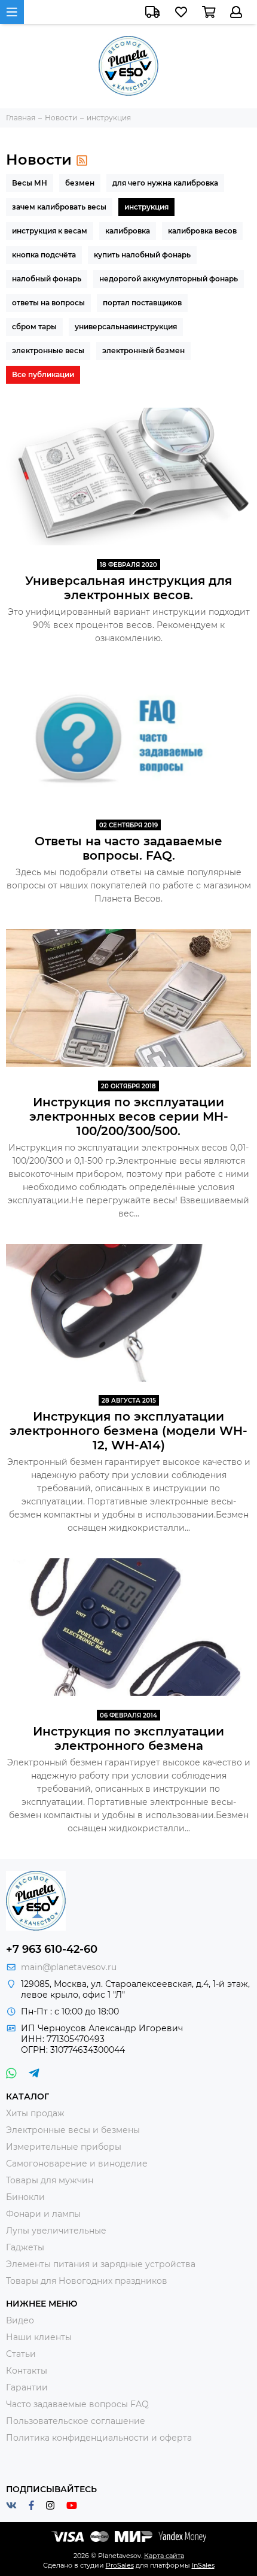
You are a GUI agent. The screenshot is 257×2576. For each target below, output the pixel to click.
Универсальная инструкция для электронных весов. (128, 588)
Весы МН (30, 183)
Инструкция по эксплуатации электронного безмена (128, 1738)
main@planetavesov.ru (69, 1967)
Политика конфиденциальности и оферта (99, 2438)
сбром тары (34, 327)
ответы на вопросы (48, 303)
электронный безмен (143, 351)
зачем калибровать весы (59, 207)
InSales (203, 2565)
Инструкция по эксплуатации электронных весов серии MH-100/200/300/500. (129, 1116)
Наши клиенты (39, 2337)
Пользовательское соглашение (76, 2421)
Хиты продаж (35, 2113)
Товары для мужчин (50, 2180)
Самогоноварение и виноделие (77, 2164)
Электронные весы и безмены (73, 2130)
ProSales (120, 2565)
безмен (80, 183)
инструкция (146, 207)
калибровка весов (202, 231)
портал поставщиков (142, 303)
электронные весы (48, 351)
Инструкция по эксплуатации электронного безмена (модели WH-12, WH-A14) (128, 1431)
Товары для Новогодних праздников (87, 2281)
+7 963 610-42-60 (52, 1949)
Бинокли (25, 2197)
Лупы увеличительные (56, 2231)
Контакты (27, 2371)
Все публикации (43, 374)
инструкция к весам (50, 231)
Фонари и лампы (43, 2214)
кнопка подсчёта (44, 255)
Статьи (21, 2354)
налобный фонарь (47, 279)
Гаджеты (25, 2247)
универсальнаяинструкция (126, 327)
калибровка (128, 231)
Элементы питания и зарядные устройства (101, 2264)
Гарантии (27, 2387)
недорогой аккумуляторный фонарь (169, 279)
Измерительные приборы (64, 2147)
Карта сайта (164, 2556)
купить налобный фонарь (142, 255)
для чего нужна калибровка (165, 183)
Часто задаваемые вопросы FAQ (77, 2404)
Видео (20, 2320)
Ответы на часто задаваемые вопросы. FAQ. (128, 848)
